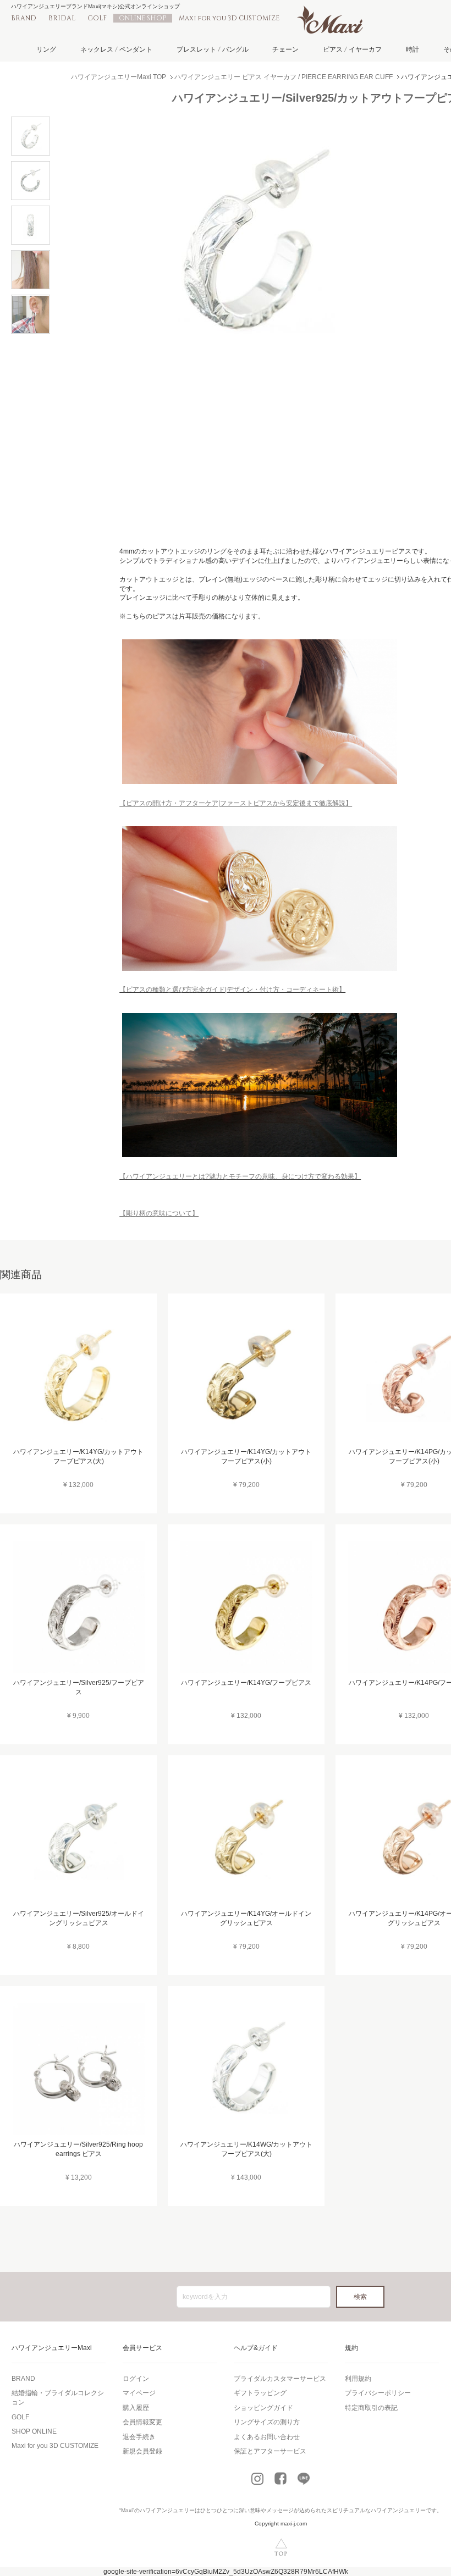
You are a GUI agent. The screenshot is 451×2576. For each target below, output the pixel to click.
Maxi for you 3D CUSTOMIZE (229, 18)
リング (46, 49)
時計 (413, 49)
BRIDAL (62, 18)
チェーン (285, 49)
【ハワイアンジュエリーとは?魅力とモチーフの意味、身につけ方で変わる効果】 (240, 1176)
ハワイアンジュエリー (167, 2510)
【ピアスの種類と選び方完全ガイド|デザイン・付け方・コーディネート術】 (232, 990)
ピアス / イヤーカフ (352, 49)
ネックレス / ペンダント (116, 49)
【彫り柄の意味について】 (159, 1213)
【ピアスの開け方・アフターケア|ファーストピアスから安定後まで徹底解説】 (236, 803)
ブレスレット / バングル (213, 49)
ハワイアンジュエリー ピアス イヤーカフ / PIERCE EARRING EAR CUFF (284, 77)
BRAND (24, 18)
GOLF (97, 18)
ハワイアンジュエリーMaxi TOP (119, 77)
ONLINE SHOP (143, 18)
